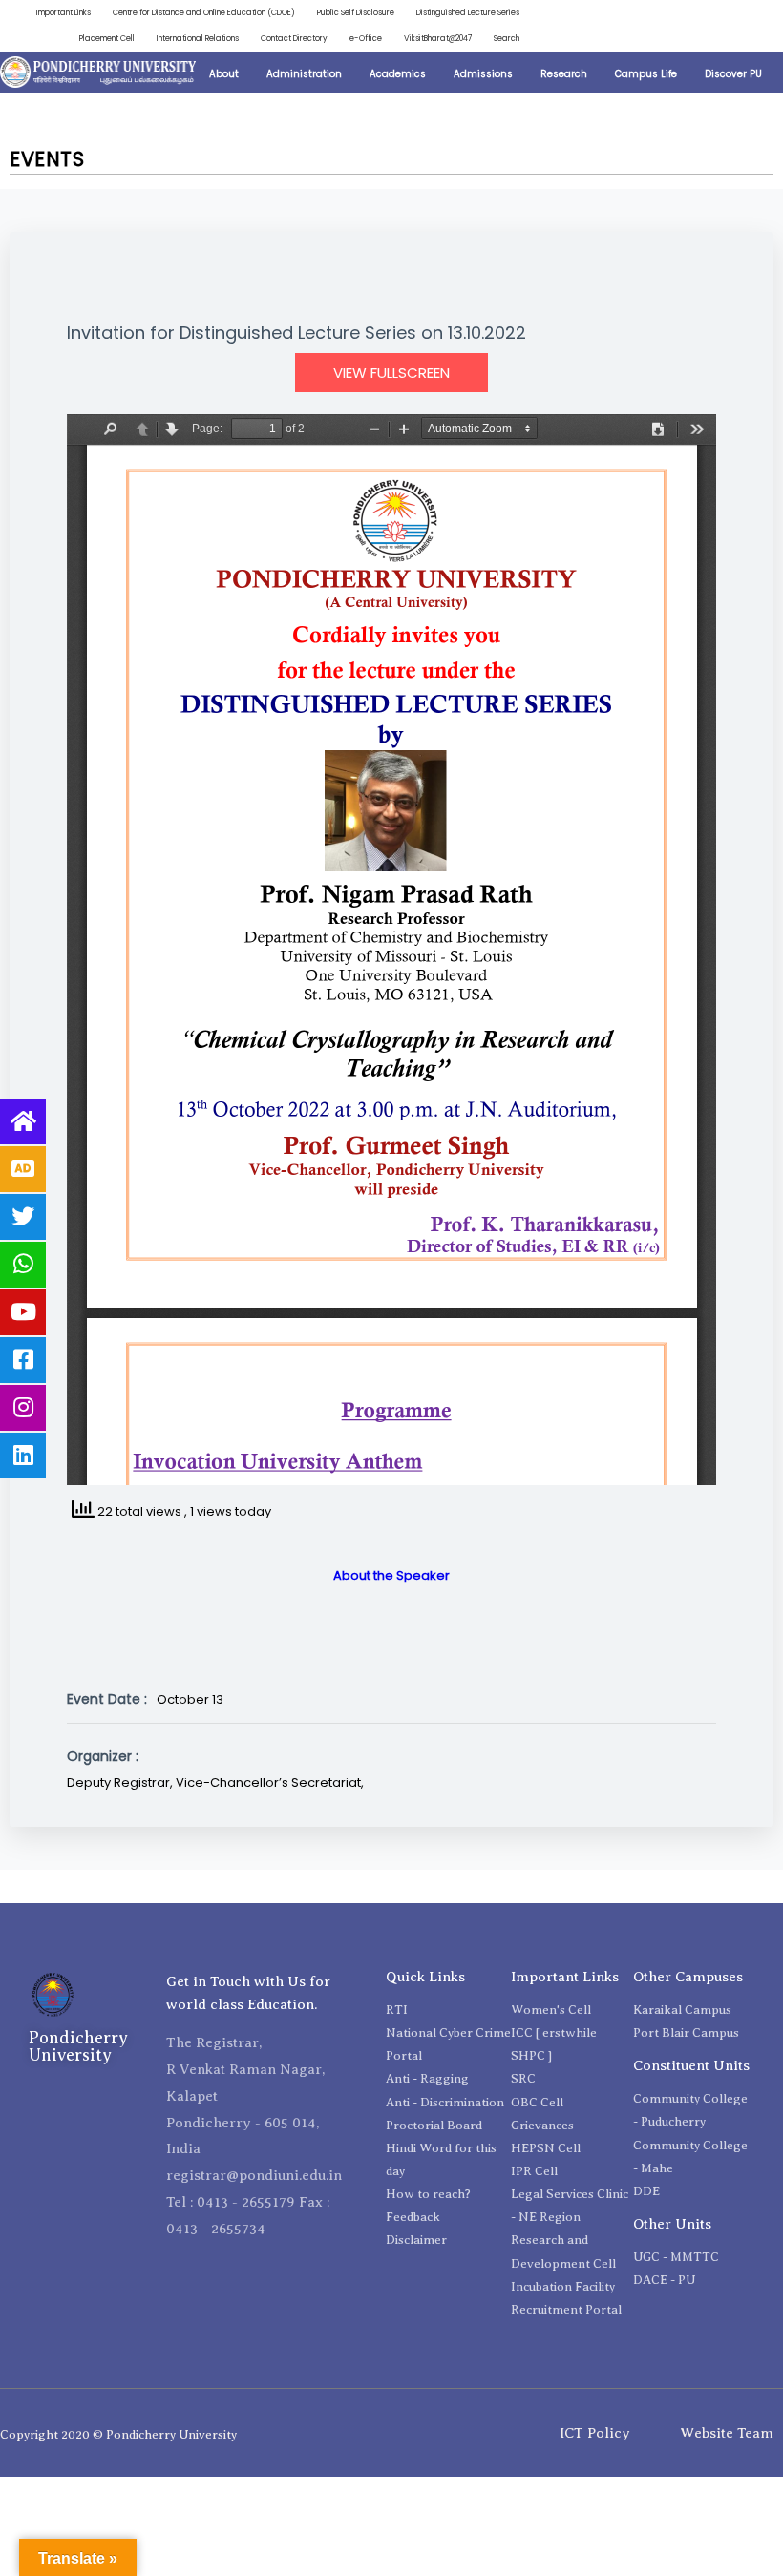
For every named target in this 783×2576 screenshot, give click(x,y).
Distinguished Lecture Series (468, 12)
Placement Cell (107, 38)
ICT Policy (595, 2433)
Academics (398, 74)
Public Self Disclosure (356, 12)
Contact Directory (294, 38)
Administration (304, 74)
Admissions (483, 74)
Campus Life (646, 74)
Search (507, 38)
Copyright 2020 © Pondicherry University (118, 2434)
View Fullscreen (391, 373)
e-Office (366, 38)
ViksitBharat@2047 (438, 38)
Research (564, 74)
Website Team (727, 2433)
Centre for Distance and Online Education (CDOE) (204, 12)
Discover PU (733, 74)
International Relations (198, 38)
